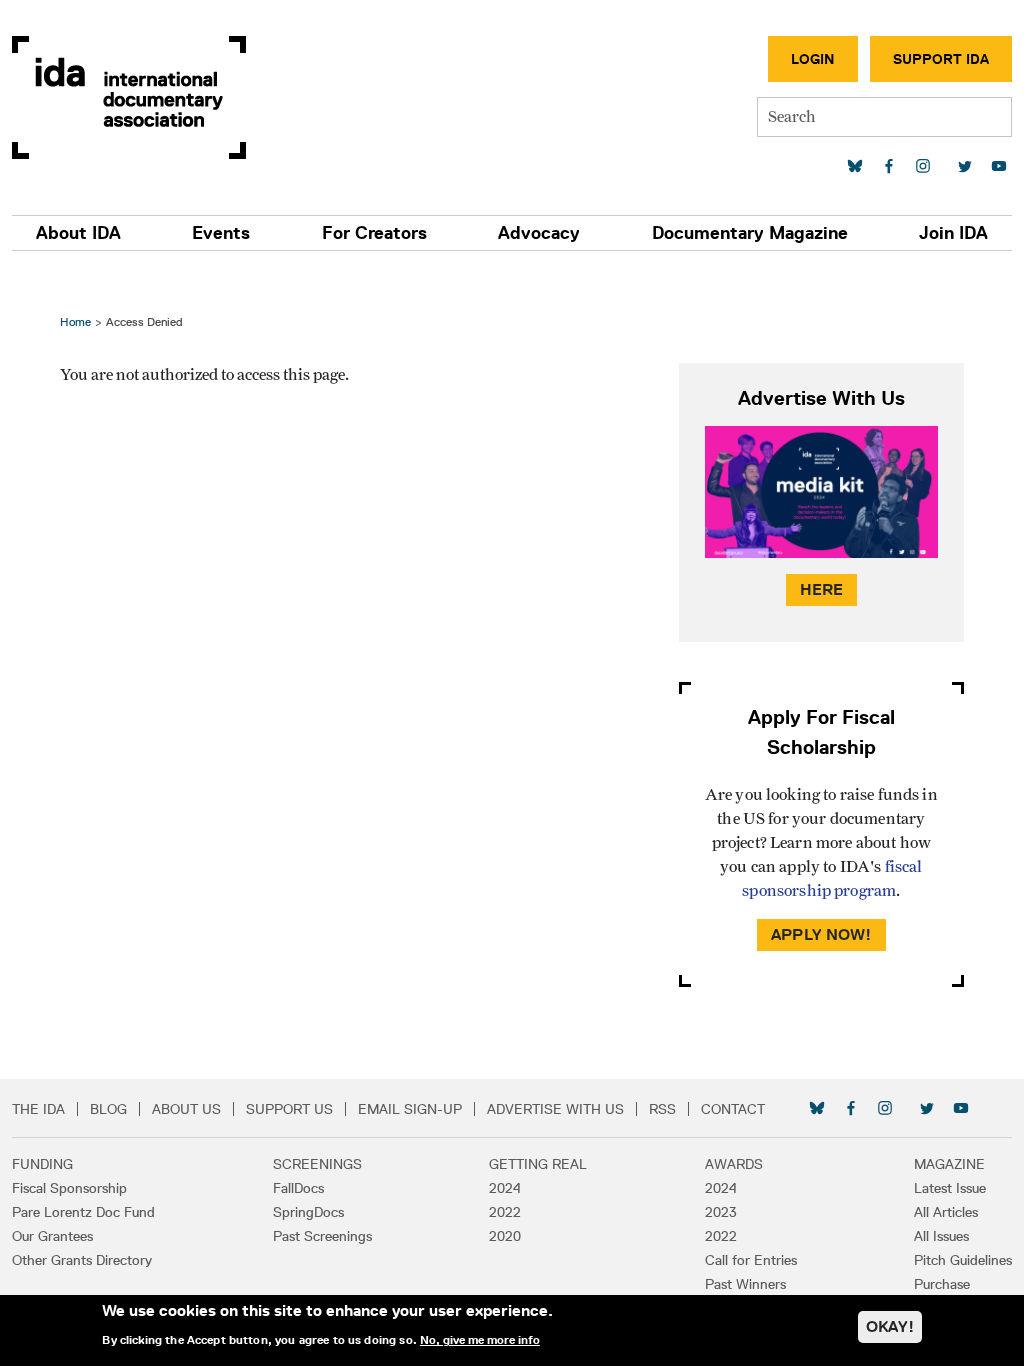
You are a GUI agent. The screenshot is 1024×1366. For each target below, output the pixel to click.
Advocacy (539, 233)
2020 (505, 1236)
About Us (186, 1109)
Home (75, 321)
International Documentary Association (129, 97)
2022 (505, 1212)
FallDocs (298, 1188)
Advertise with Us (555, 1109)
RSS (662, 1109)
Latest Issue (950, 1188)
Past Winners (745, 1284)
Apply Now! (821, 934)
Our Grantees (52, 1236)
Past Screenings (322, 1236)
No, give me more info (480, 1340)
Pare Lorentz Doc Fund (83, 1212)
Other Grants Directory (82, 1260)
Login (813, 59)
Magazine (949, 1164)
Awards (734, 1164)
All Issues (941, 1236)
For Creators (374, 233)
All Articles (946, 1212)
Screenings (317, 1164)
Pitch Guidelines (963, 1260)
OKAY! (890, 1326)
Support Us (289, 1109)
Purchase (942, 1284)
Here (822, 589)
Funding (42, 1164)
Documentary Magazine (750, 233)
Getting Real (538, 1164)
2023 (721, 1212)
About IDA (78, 233)
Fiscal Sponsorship (69, 1188)
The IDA (38, 1109)
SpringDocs (308, 1212)
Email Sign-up (410, 1109)
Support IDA (941, 59)
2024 (505, 1188)
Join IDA (953, 233)
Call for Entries (751, 1260)
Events (221, 233)
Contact (733, 1109)
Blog (108, 1109)
